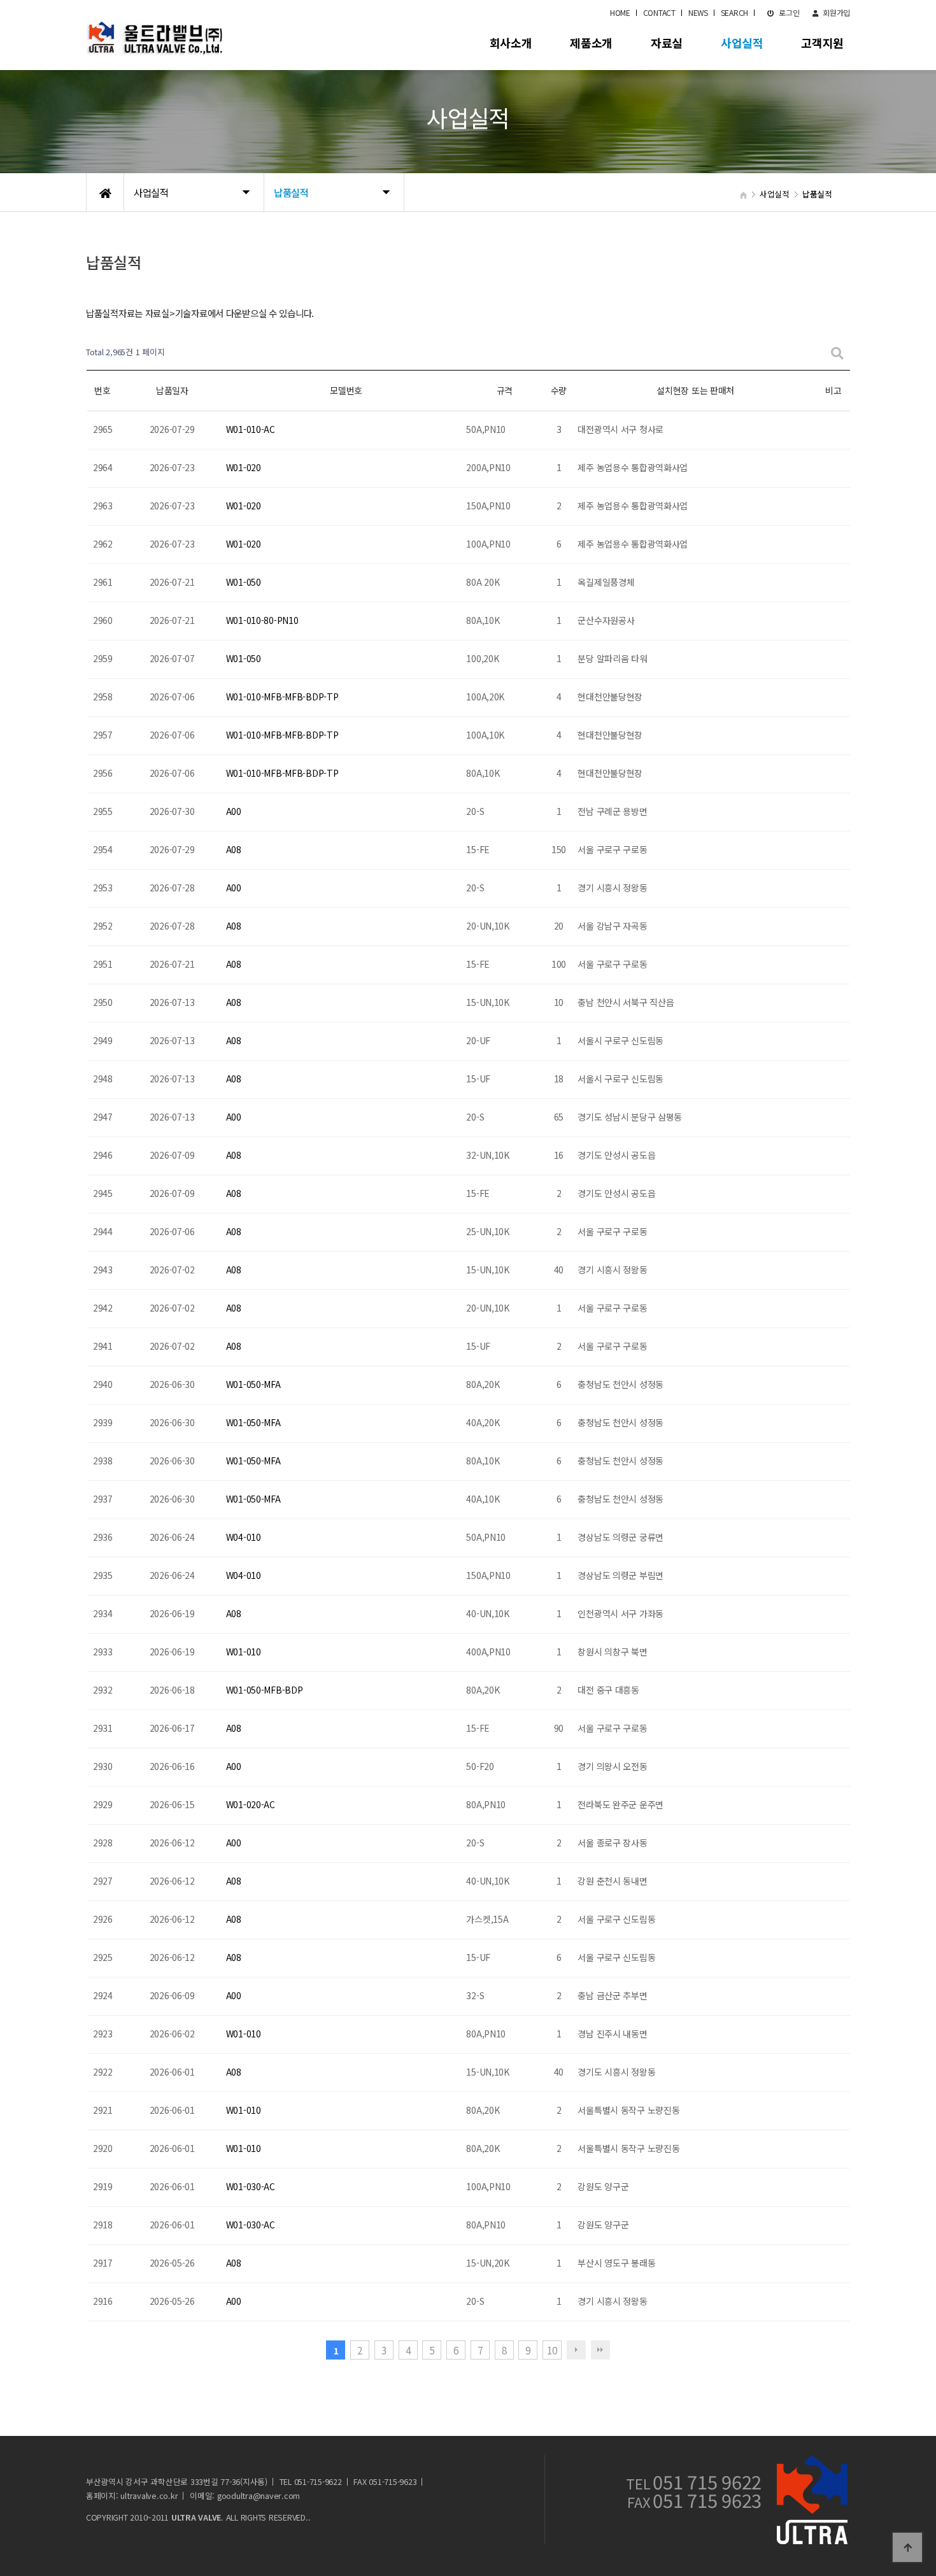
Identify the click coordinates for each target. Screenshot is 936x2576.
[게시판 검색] (837, 352)
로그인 (789, 12)
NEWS (698, 12)
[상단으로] (907, 2547)
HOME (620, 12)
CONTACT (659, 12)
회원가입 (835, 12)
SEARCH (734, 12)
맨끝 (600, 2350)
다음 (576, 2350)
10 (552, 2350)
